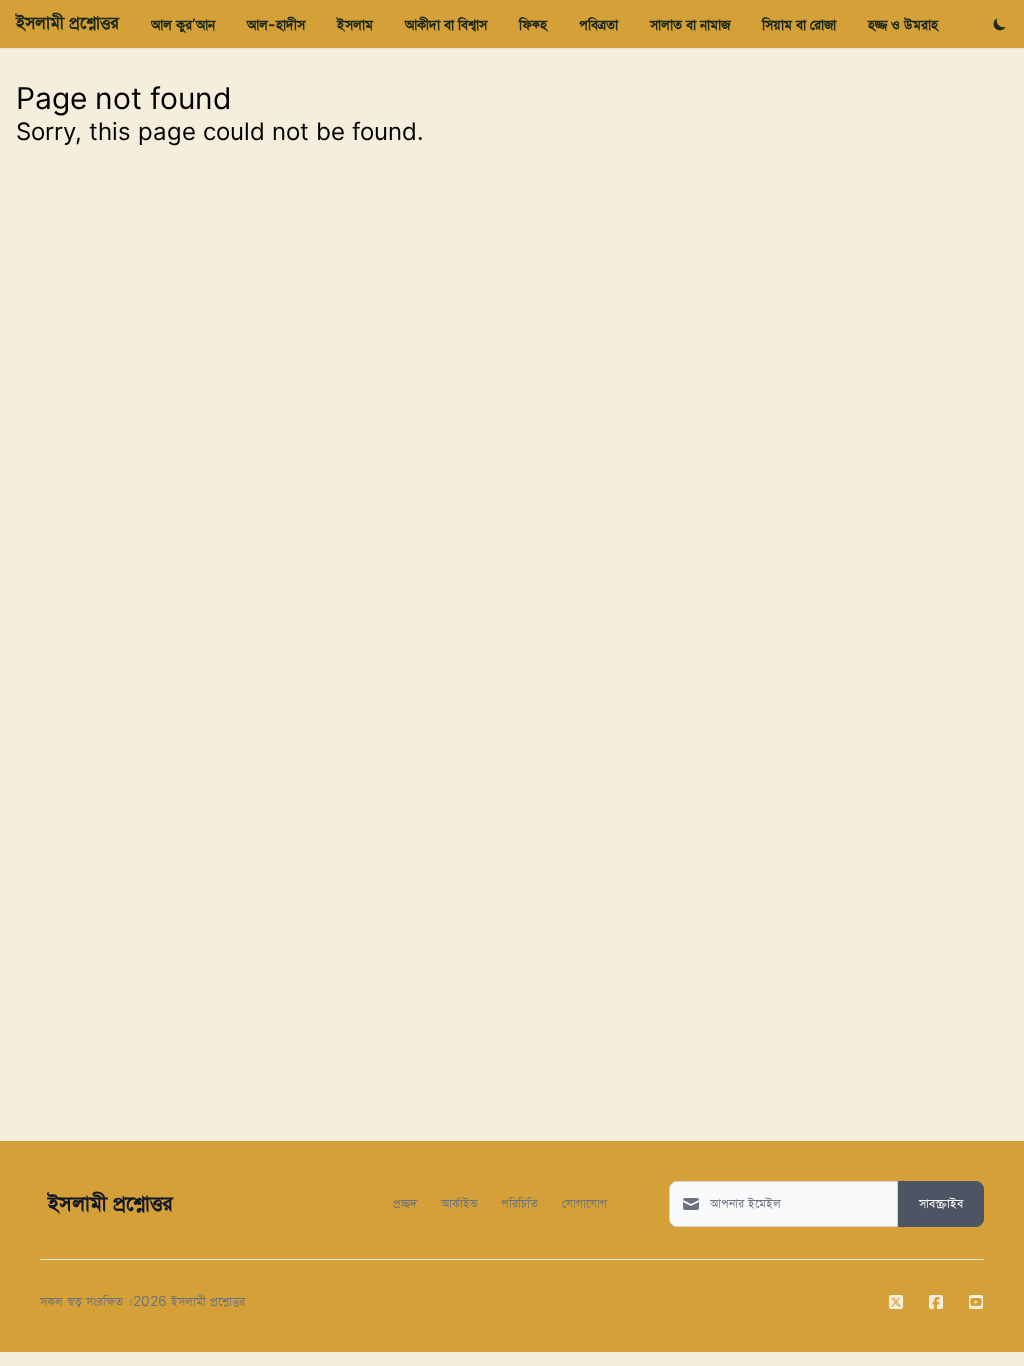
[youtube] (976, 1302)
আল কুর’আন (183, 24)
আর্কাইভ (459, 1202)
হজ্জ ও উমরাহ (903, 24)
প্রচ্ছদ (405, 1202)
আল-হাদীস (276, 24)
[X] (896, 1302)
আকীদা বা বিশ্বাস (446, 24)
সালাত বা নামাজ (690, 24)
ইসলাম (355, 24)
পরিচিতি (519, 1202)
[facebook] (936, 1302)
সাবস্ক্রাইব (941, 1204)
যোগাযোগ (584, 1202)
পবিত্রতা (598, 24)
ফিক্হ (533, 24)
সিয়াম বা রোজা (799, 24)
